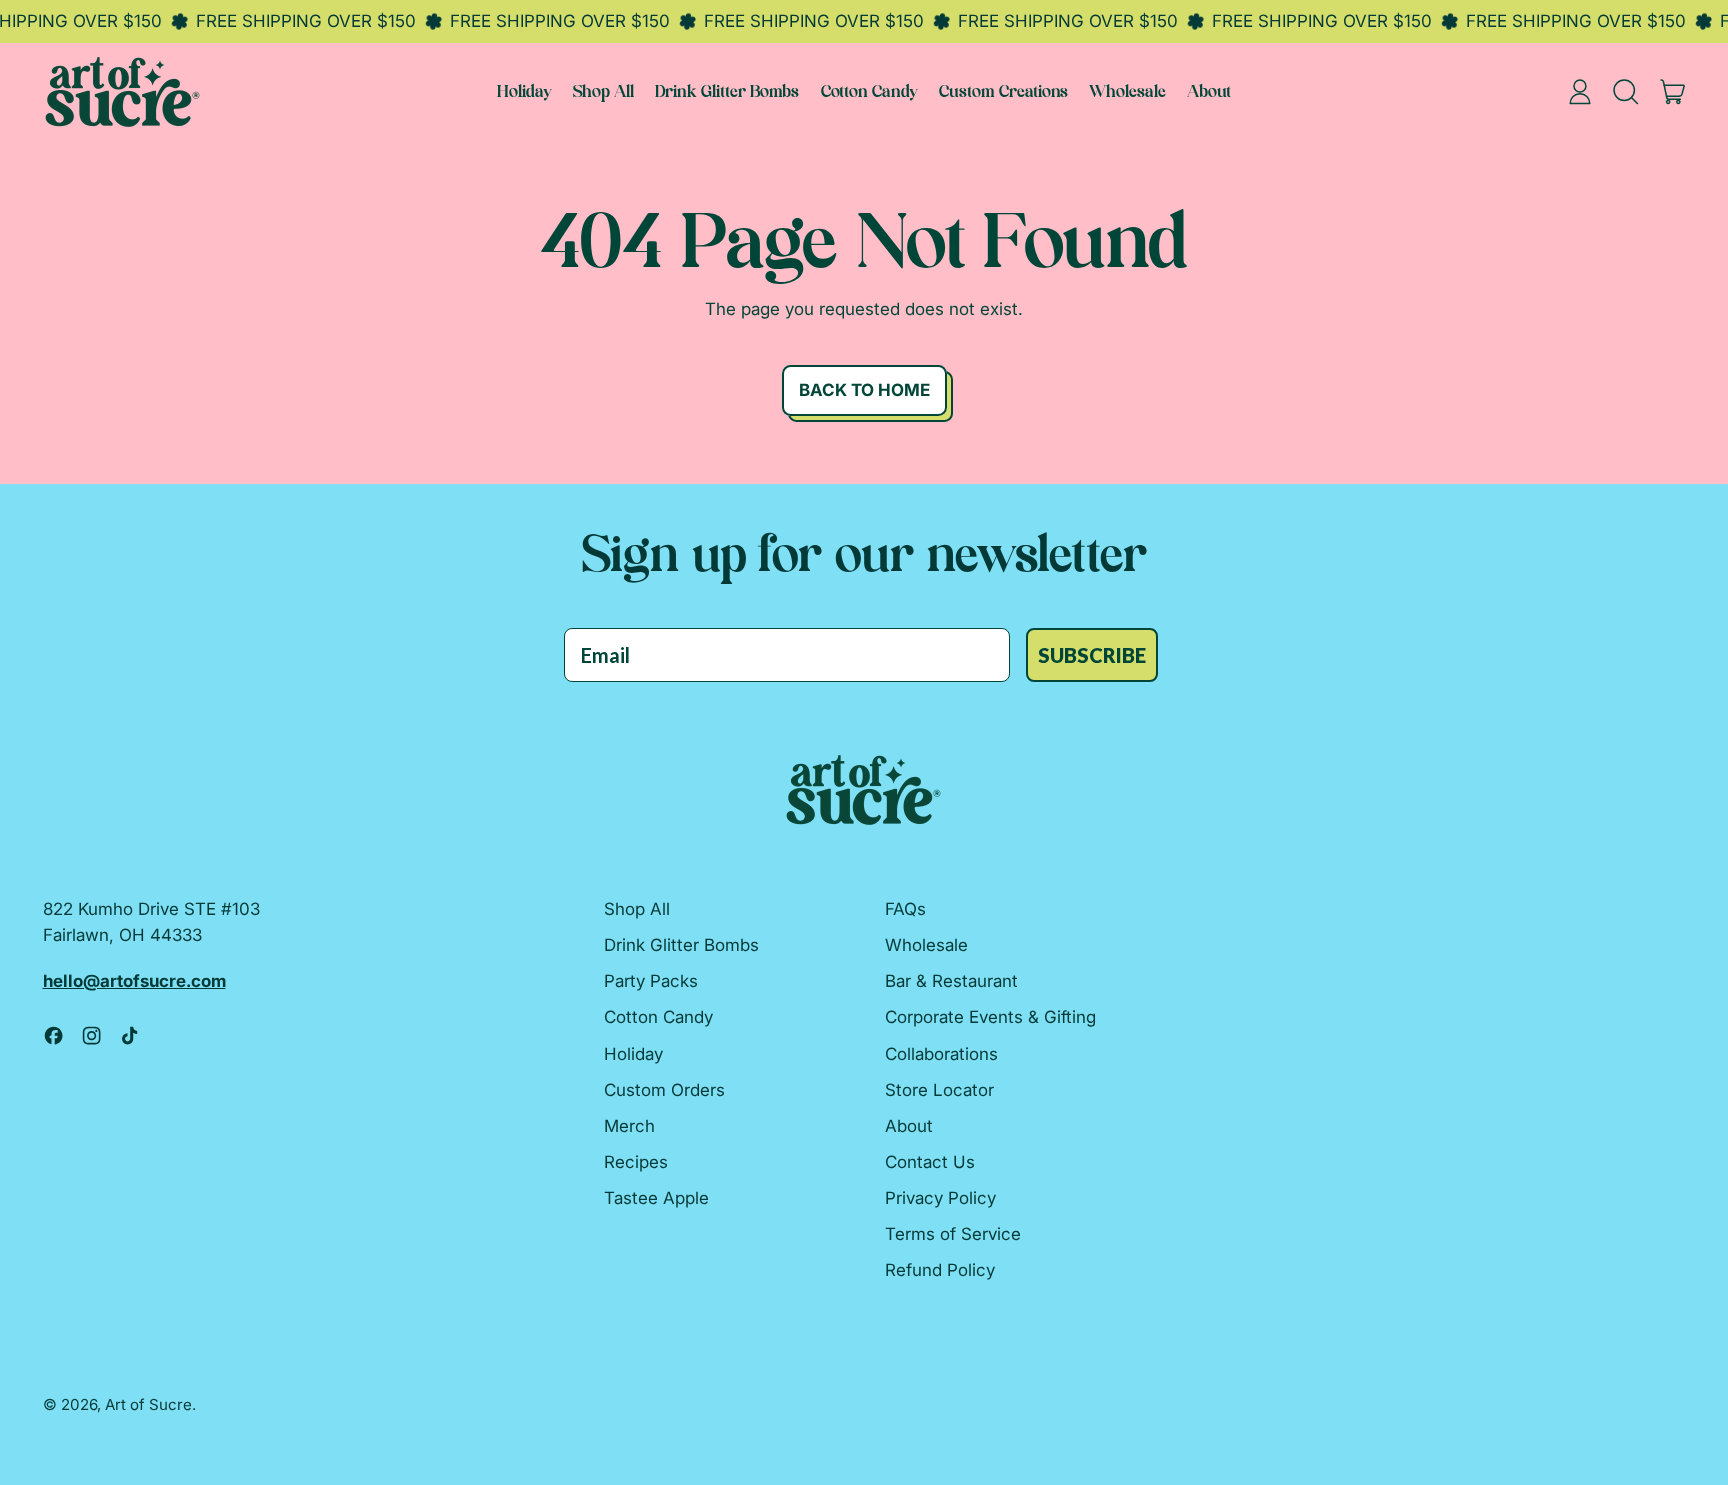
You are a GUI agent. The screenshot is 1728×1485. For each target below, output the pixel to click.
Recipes (636, 1162)
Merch (629, 1126)
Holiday (524, 92)
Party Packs (651, 981)
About (1209, 92)
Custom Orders (664, 1090)
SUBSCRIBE (1092, 655)
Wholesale (1127, 92)
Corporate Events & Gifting (990, 1017)
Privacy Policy (940, 1198)
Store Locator (939, 1090)
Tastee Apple (656, 1198)
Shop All (603, 92)
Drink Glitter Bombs (727, 92)
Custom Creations (1003, 92)
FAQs (905, 909)
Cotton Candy (869, 92)
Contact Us (930, 1162)
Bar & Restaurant (951, 981)
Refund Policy (940, 1270)
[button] (1626, 92)
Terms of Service (953, 1234)
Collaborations (941, 1054)
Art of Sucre (148, 1404)
